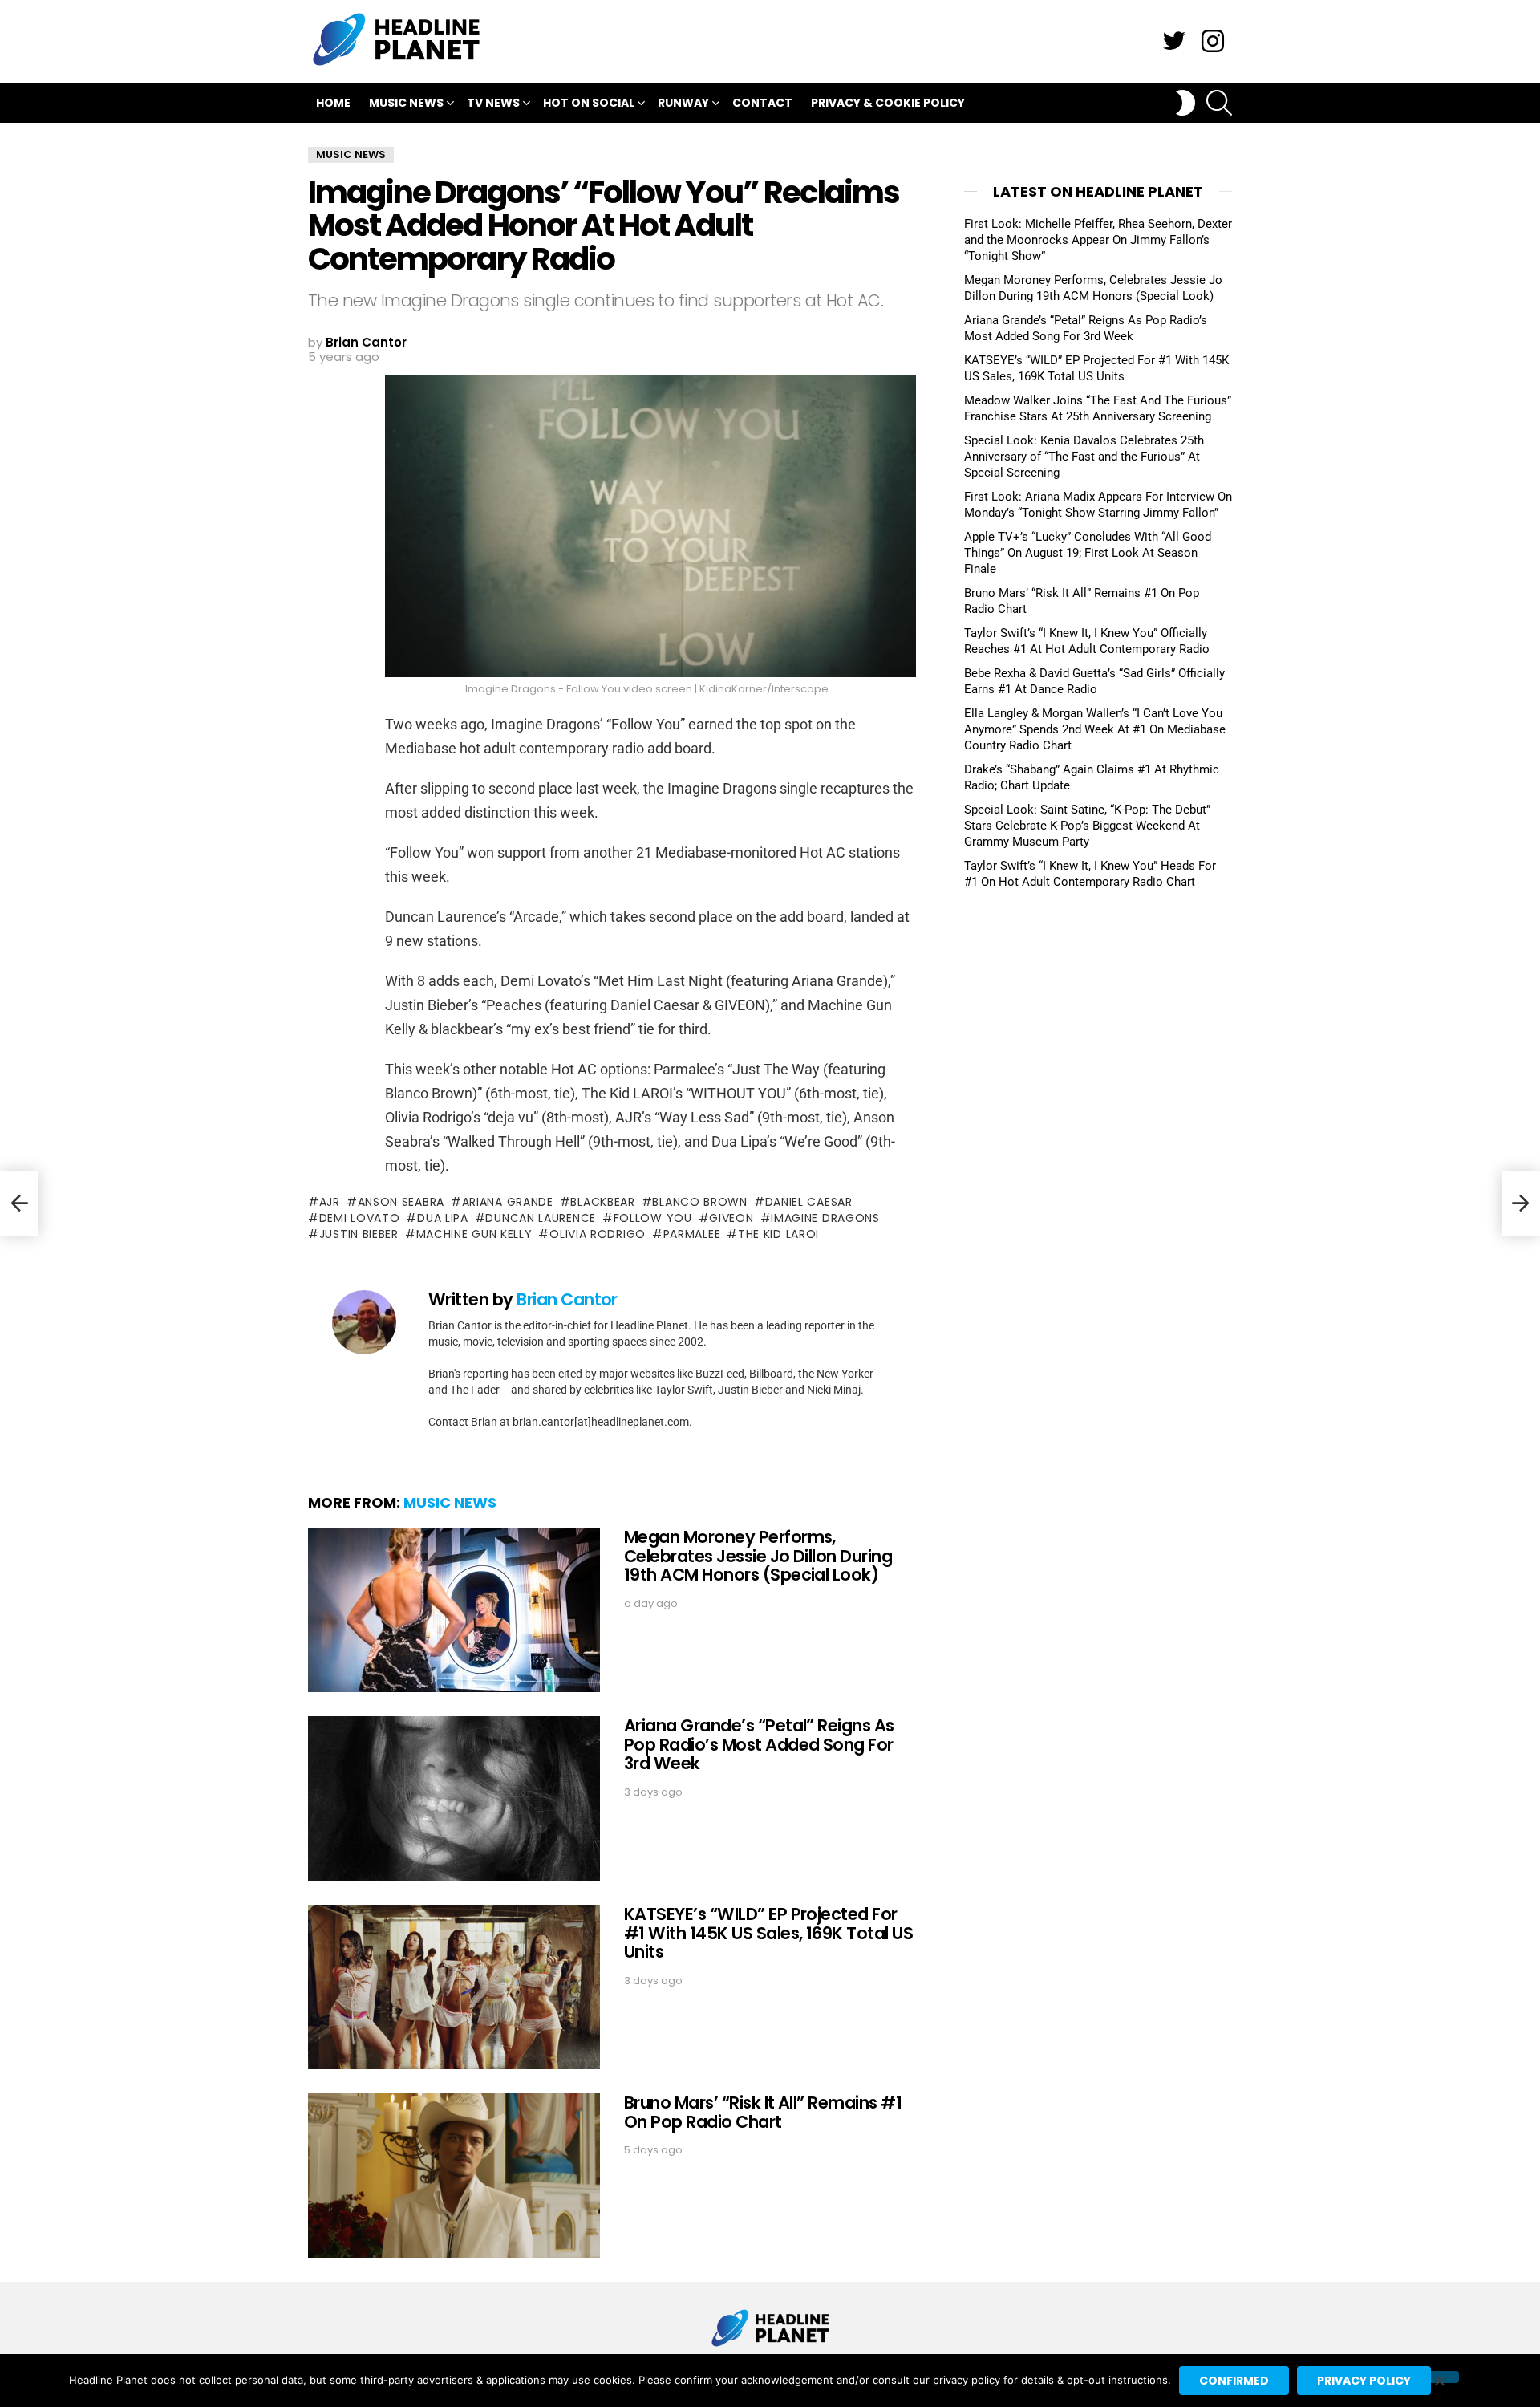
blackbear (602, 1202)
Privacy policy (1364, 2381)
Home (333, 103)
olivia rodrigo (598, 1234)
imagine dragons (825, 1218)
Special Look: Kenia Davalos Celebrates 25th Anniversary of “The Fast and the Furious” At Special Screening (1084, 457)
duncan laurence (541, 1218)
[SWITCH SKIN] (1185, 103)
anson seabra (401, 1202)
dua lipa (442, 1218)
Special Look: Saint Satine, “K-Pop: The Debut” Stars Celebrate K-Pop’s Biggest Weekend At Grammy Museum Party (1087, 826)
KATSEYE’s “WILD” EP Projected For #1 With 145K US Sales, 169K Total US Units (768, 1933)
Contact (762, 103)
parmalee (692, 1234)
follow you (653, 1218)
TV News (493, 103)
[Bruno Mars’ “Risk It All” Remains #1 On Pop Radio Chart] (454, 2176)
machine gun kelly (474, 1234)
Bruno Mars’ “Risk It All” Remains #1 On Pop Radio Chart (763, 2112)
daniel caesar (809, 1202)
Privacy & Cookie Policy (888, 103)
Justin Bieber (359, 1234)
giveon (731, 1218)
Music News (406, 103)
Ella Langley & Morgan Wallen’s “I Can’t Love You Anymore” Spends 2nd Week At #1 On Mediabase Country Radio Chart (1095, 729)
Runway (683, 103)
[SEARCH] (1219, 103)
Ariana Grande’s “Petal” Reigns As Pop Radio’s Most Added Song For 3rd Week (759, 1744)
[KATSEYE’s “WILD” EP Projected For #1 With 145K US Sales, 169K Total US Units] (454, 1987)
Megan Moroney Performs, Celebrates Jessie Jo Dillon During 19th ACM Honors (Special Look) (758, 1556)
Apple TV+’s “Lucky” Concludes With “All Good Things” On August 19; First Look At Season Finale (1088, 553)
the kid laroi (778, 1234)
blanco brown (699, 1202)
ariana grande (508, 1202)
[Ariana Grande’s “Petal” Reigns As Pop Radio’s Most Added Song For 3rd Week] (454, 1798)
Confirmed (1234, 2381)
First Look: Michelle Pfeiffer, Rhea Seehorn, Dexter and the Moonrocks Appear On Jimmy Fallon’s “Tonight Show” (1098, 240)
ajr (330, 1202)
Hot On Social (589, 103)
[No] (1439, 2377)
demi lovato (359, 1218)
